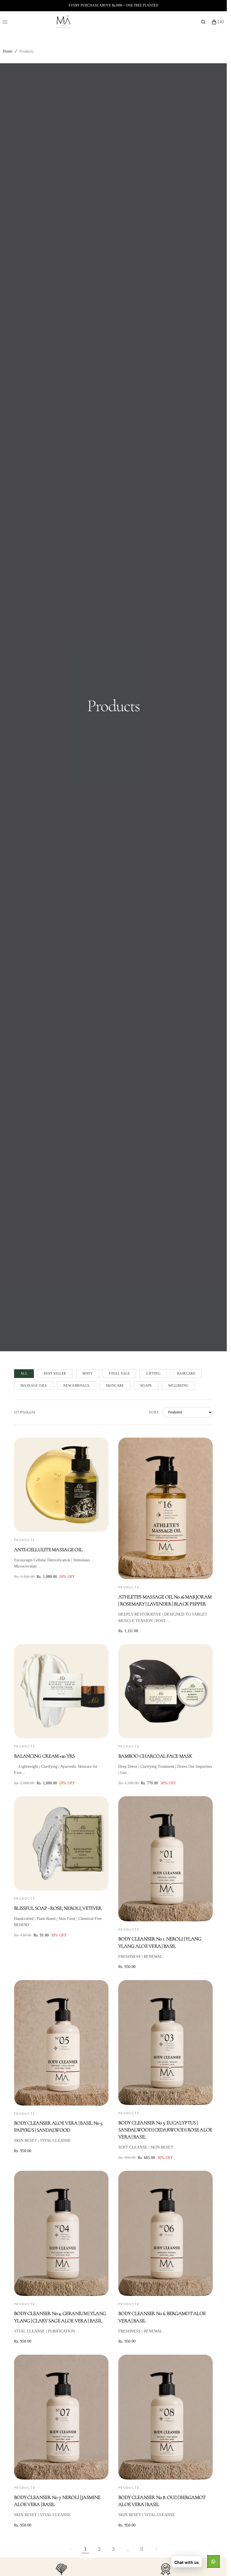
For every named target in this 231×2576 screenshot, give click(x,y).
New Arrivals (76, 1386)
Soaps (146, 1386)
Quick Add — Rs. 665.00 (166, 2098)
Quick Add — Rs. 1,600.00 (61, 1731)
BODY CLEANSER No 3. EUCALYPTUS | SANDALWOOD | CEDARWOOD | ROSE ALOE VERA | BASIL (165, 2130)
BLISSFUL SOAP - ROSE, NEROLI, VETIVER (58, 1908)
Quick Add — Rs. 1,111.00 (166, 1572)
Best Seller (55, 1373)
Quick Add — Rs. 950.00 (166, 1914)
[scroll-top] (214, 2563)
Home (8, 51)
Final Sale (119, 1373)
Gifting (153, 1373)
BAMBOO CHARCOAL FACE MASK (155, 1756)
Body (88, 1373)
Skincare (115, 1386)
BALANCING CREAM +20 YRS (44, 1756)
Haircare (186, 1373)
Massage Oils (34, 1386)
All (24, 1373)
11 (142, 2549)
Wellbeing (178, 1386)
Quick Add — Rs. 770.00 (166, 1731)
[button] (203, 22)
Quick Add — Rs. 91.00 (61, 1883)
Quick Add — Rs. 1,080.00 (61, 1525)
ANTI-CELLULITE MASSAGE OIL (48, 1550)
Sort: (154, 1412)
